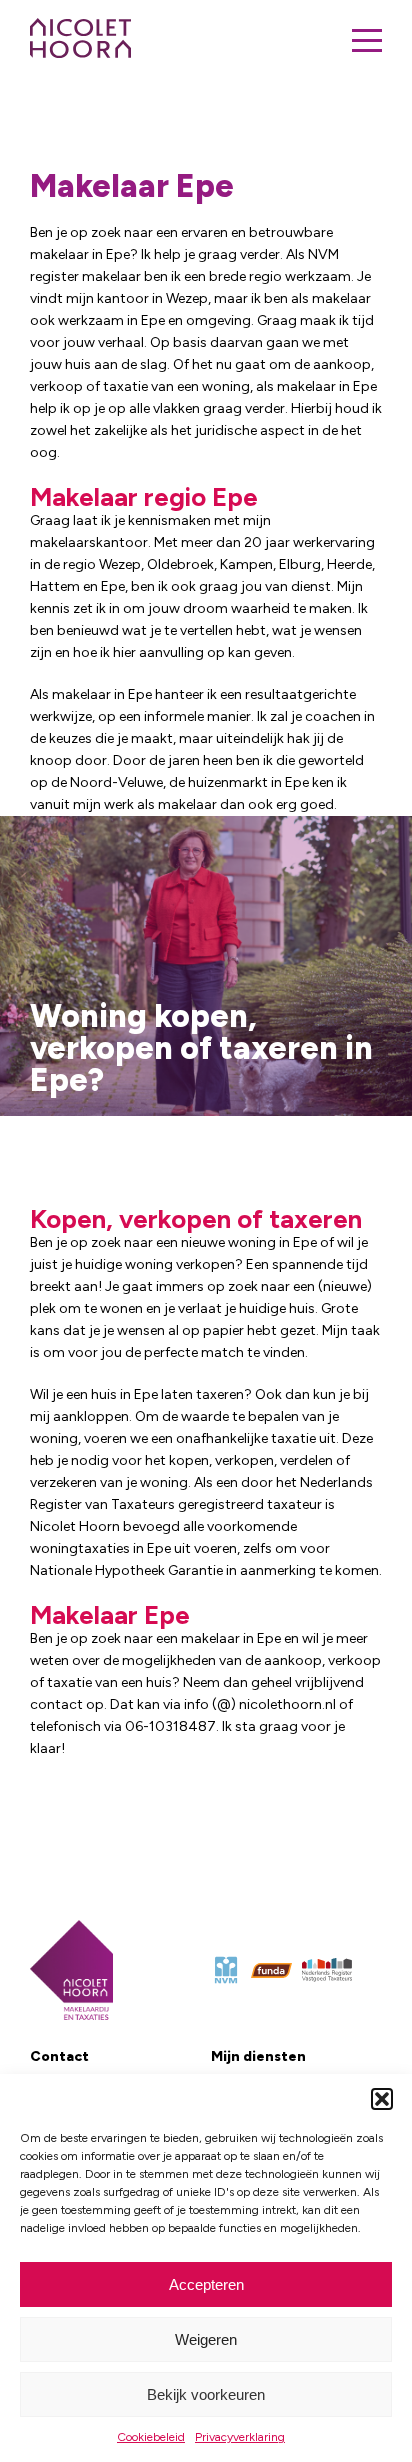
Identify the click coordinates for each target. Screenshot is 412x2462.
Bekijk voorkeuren (206, 2394)
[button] (382, 2099)
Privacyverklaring (240, 2437)
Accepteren (206, 2284)
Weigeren (206, 2339)
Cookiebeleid (151, 2437)
